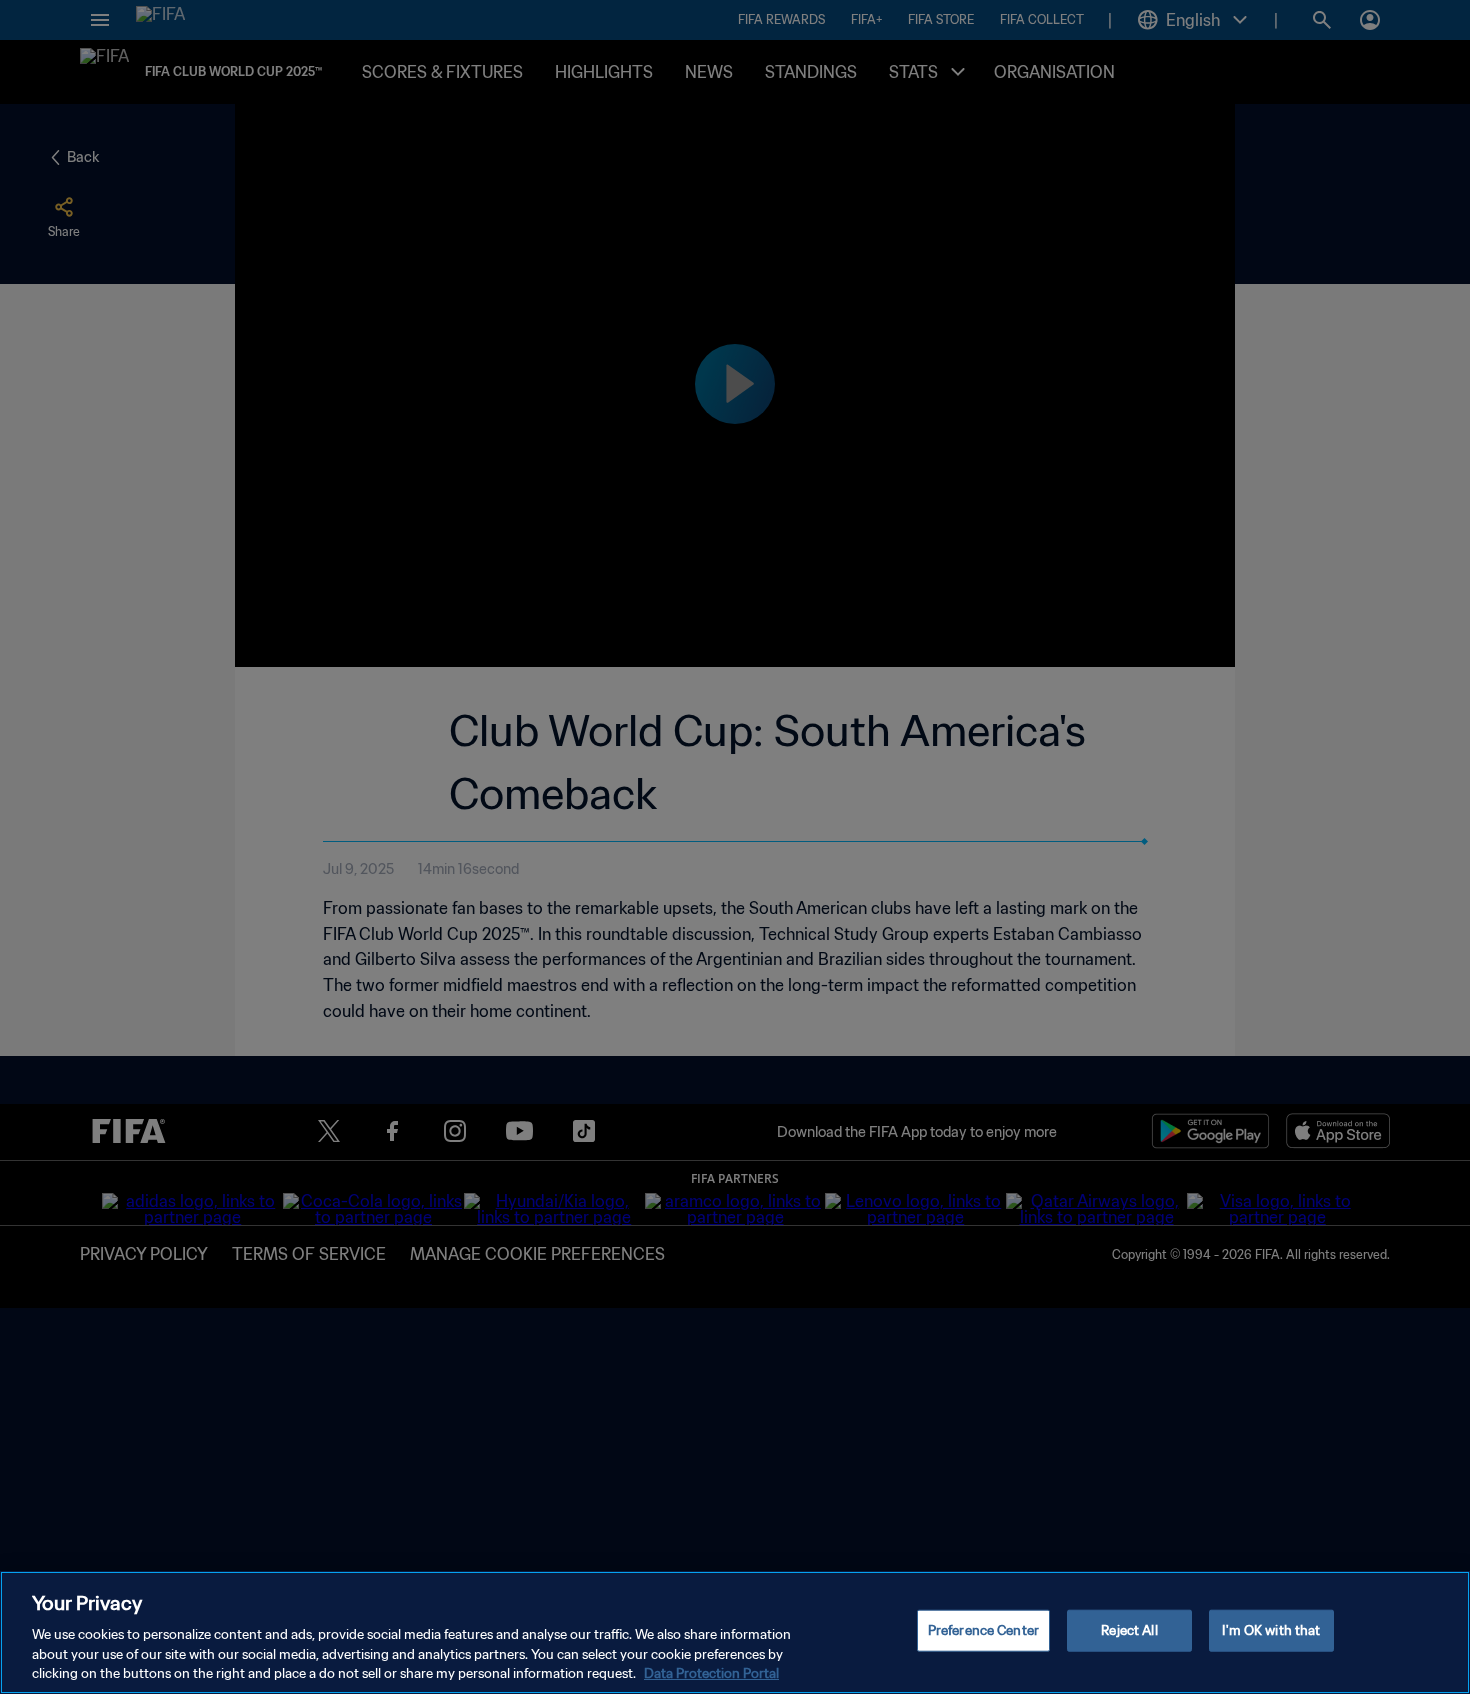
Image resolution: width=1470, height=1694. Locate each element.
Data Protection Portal (711, 1673)
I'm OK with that (1271, 1630)
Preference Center (983, 1630)
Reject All (1129, 1630)
